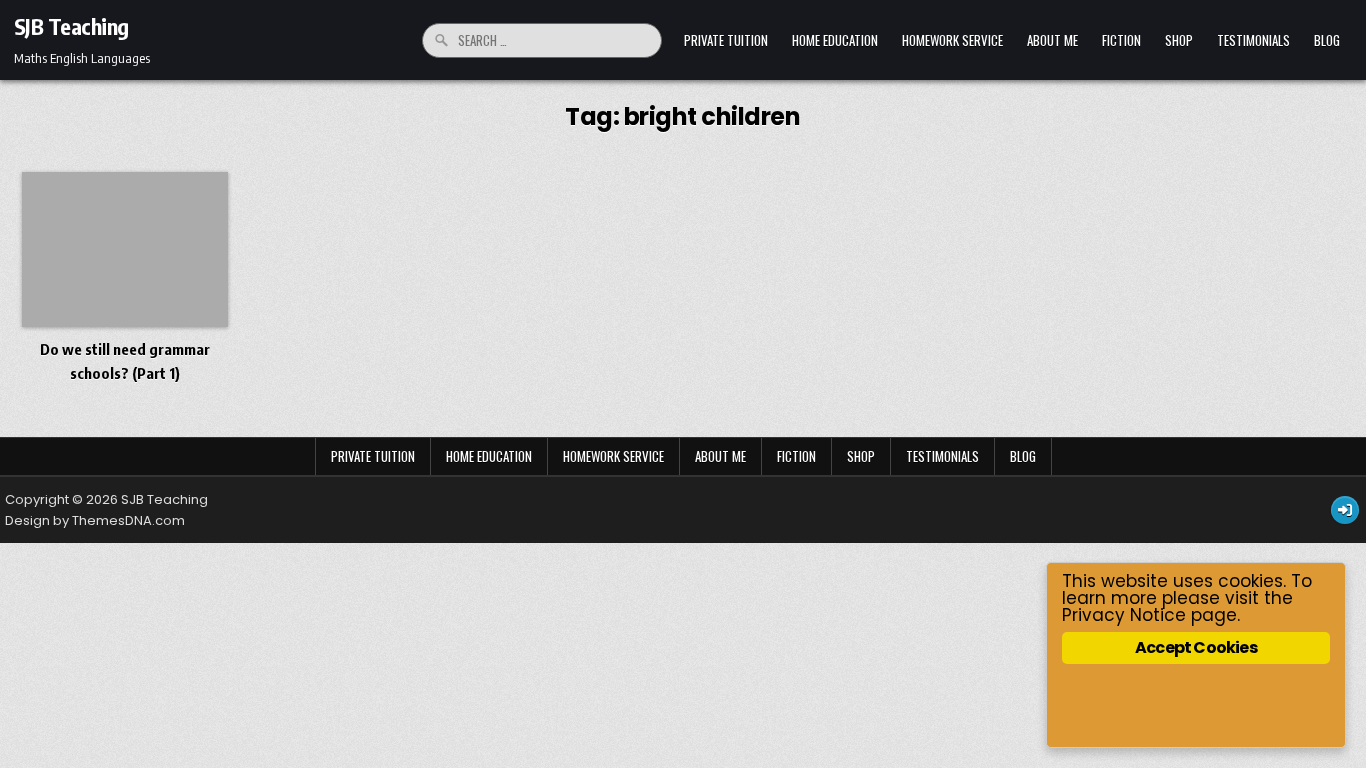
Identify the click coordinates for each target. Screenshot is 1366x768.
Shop (1179, 40)
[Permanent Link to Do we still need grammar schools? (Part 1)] (125, 249)
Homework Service (952, 40)
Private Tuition (726, 40)
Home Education (835, 40)
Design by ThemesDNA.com (95, 520)
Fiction (1121, 40)
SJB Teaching (71, 26)
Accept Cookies (1196, 647)
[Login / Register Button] (1345, 510)
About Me (1052, 40)
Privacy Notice (1124, 615)
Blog (1327, 40)
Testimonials (1253, 40)
